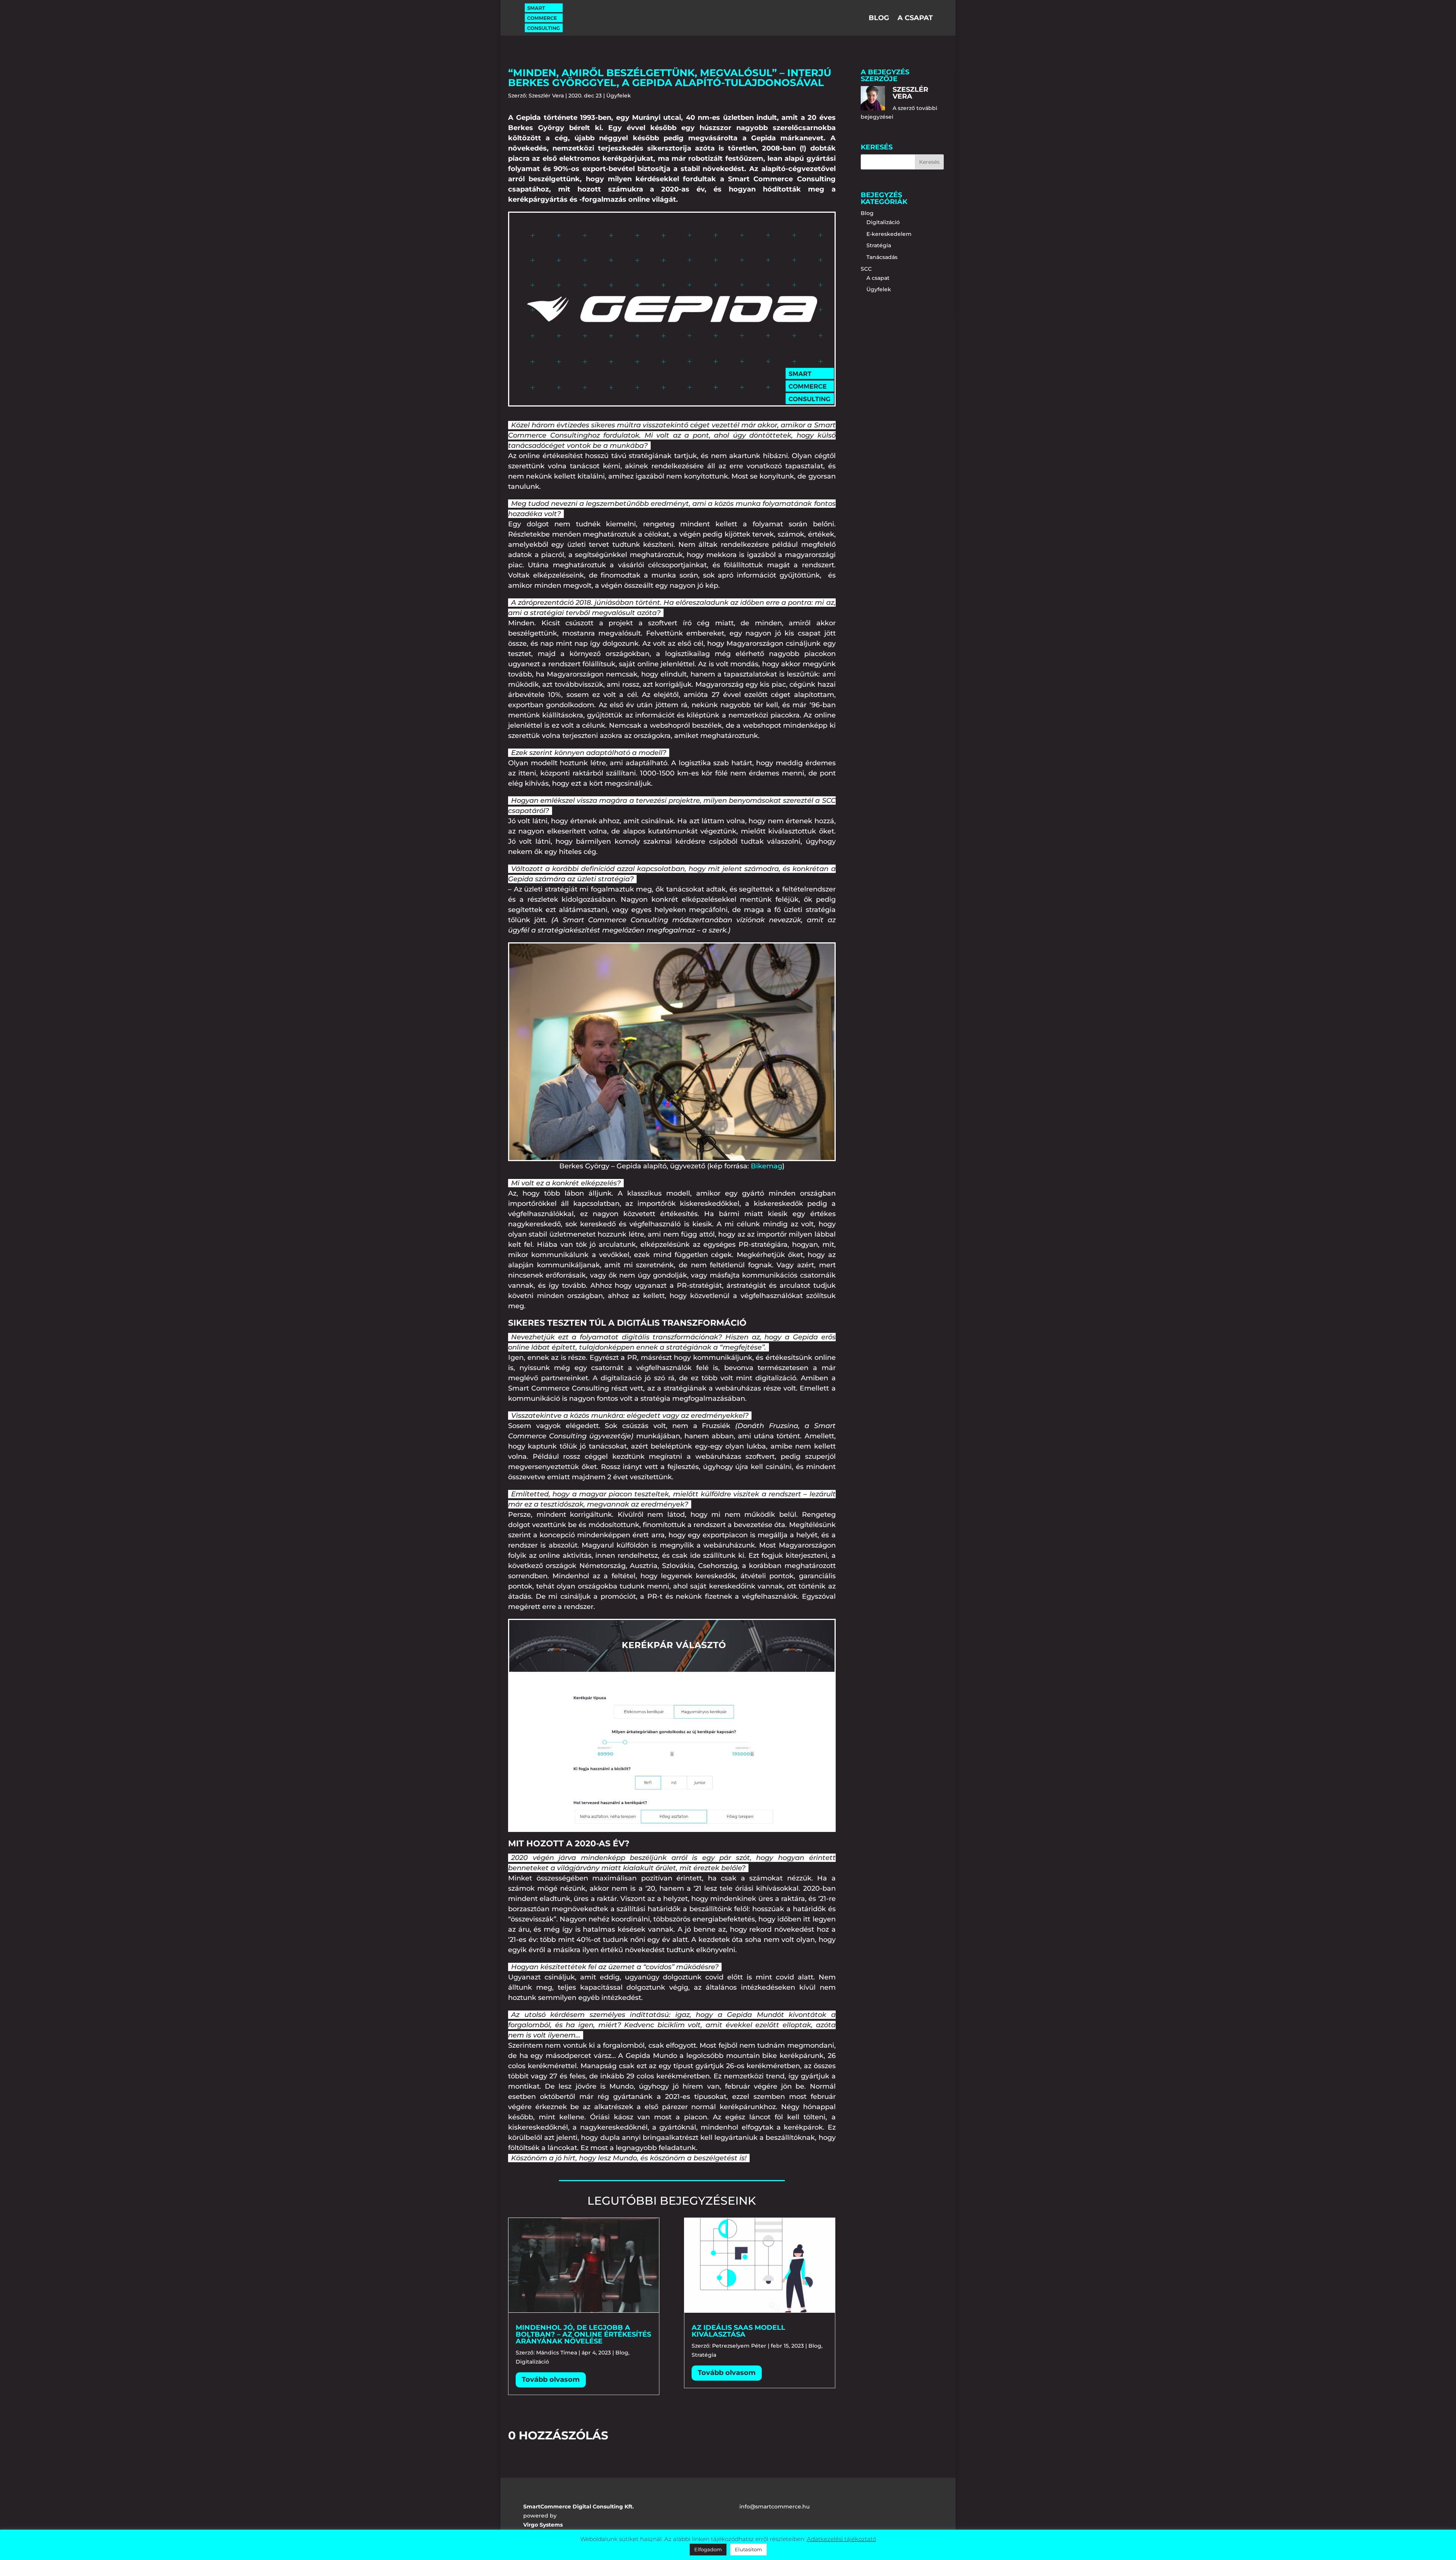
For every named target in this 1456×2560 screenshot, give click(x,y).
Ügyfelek (619, 96)
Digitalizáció (532, 2362)
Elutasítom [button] (748, 2549)
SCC (866, 269)
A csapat (915, 19)
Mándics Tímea (557, 2353)
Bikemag (766, 1166)
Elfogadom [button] (708, 2549)
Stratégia (704, 2355)
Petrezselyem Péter (739, 2346)
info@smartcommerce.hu (774, 2507)
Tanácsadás (882, 257)
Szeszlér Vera (546, 96)
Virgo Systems (543, 2525)
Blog (879, 19)
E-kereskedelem (889, 234)
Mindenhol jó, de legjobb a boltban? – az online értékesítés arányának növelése (583, 2334)
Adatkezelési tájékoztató (842, 2539)
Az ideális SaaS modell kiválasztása (738, 2331)
